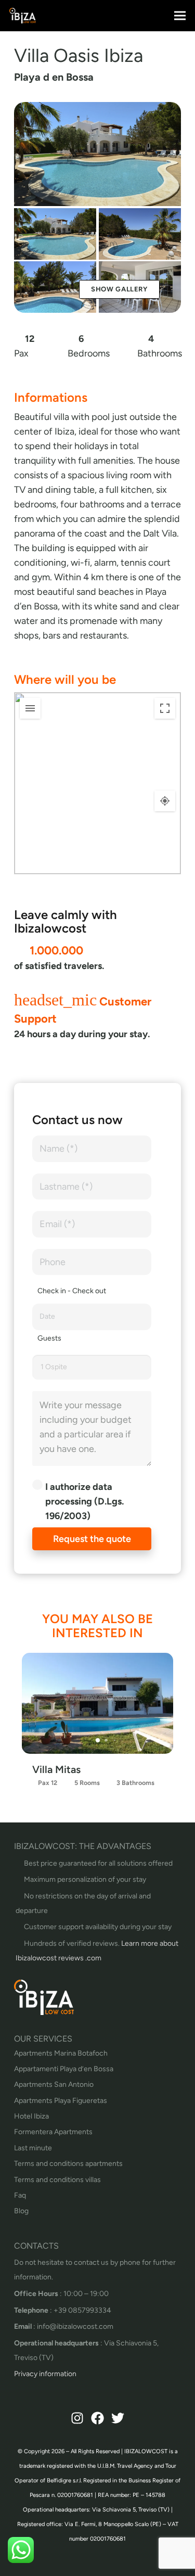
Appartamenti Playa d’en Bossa (64, 2069)
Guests (49, 1338)
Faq (20, 2195)
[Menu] (180, 16)
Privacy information (45, 2374)
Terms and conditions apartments (68, 2164)
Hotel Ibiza (31, 2116)
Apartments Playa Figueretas (61, 2101)
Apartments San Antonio (54, 2084)
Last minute (33, 2148)
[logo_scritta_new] (23, 16)
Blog (21, 2211)
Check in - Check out (72, 1291)
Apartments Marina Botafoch (61, 2053)
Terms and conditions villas (57, 2180)
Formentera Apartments (53, 2132)
